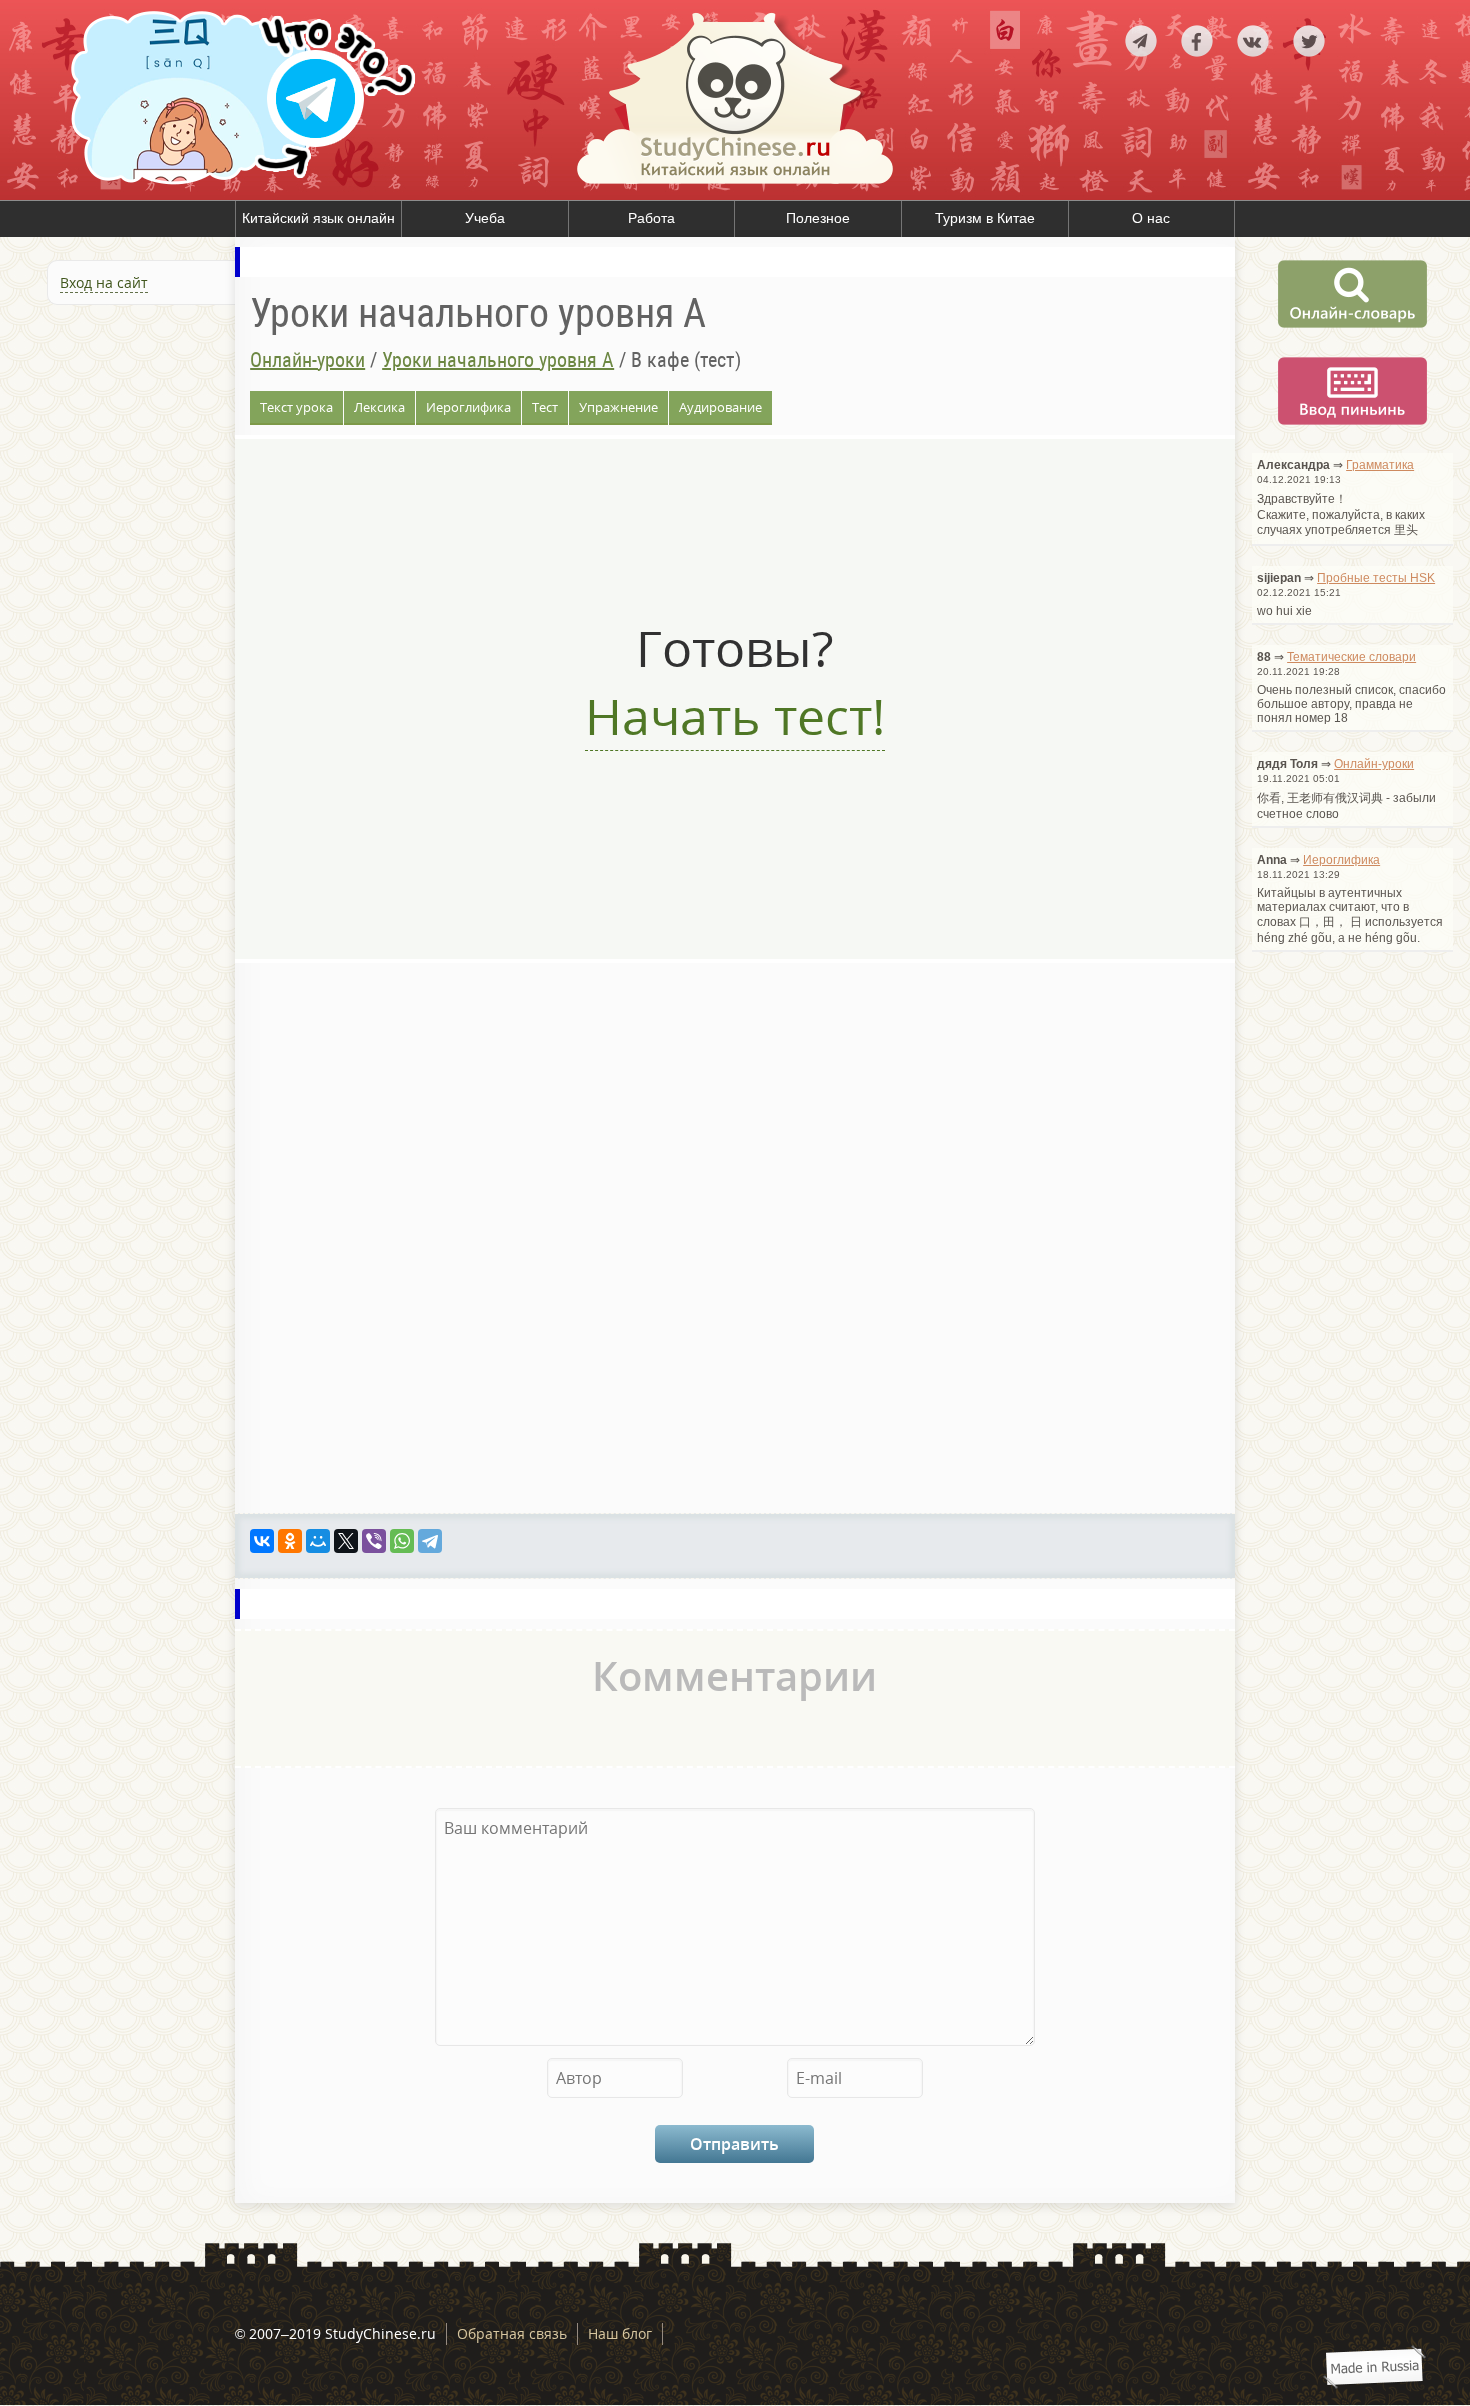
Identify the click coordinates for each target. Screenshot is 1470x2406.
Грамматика (1380, 465)
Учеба (485, 218)
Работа (651, 218)
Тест (545, 407)
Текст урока (296, 407)
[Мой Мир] (318, 1541)
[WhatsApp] (402, 1541)
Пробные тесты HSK (1376, 578)
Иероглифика (468, 407)
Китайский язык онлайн (318, 218)
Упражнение (618, 407)
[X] (346, 1541)
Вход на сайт (104, 282)
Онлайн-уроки (307, 360)
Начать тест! (735, 716)
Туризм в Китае (985, 218)
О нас (1151, 218)
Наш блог (620, 2333)
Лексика (379, 407)
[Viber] (374, 1541)
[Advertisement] (120, 528)
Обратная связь (512, 2333)
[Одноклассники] (290, 1541)
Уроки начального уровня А (498, 360)
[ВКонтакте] (262, 1541)
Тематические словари (1351, 657)
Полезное (818, 218)
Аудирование (720, 407)
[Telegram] (430, 1541)
